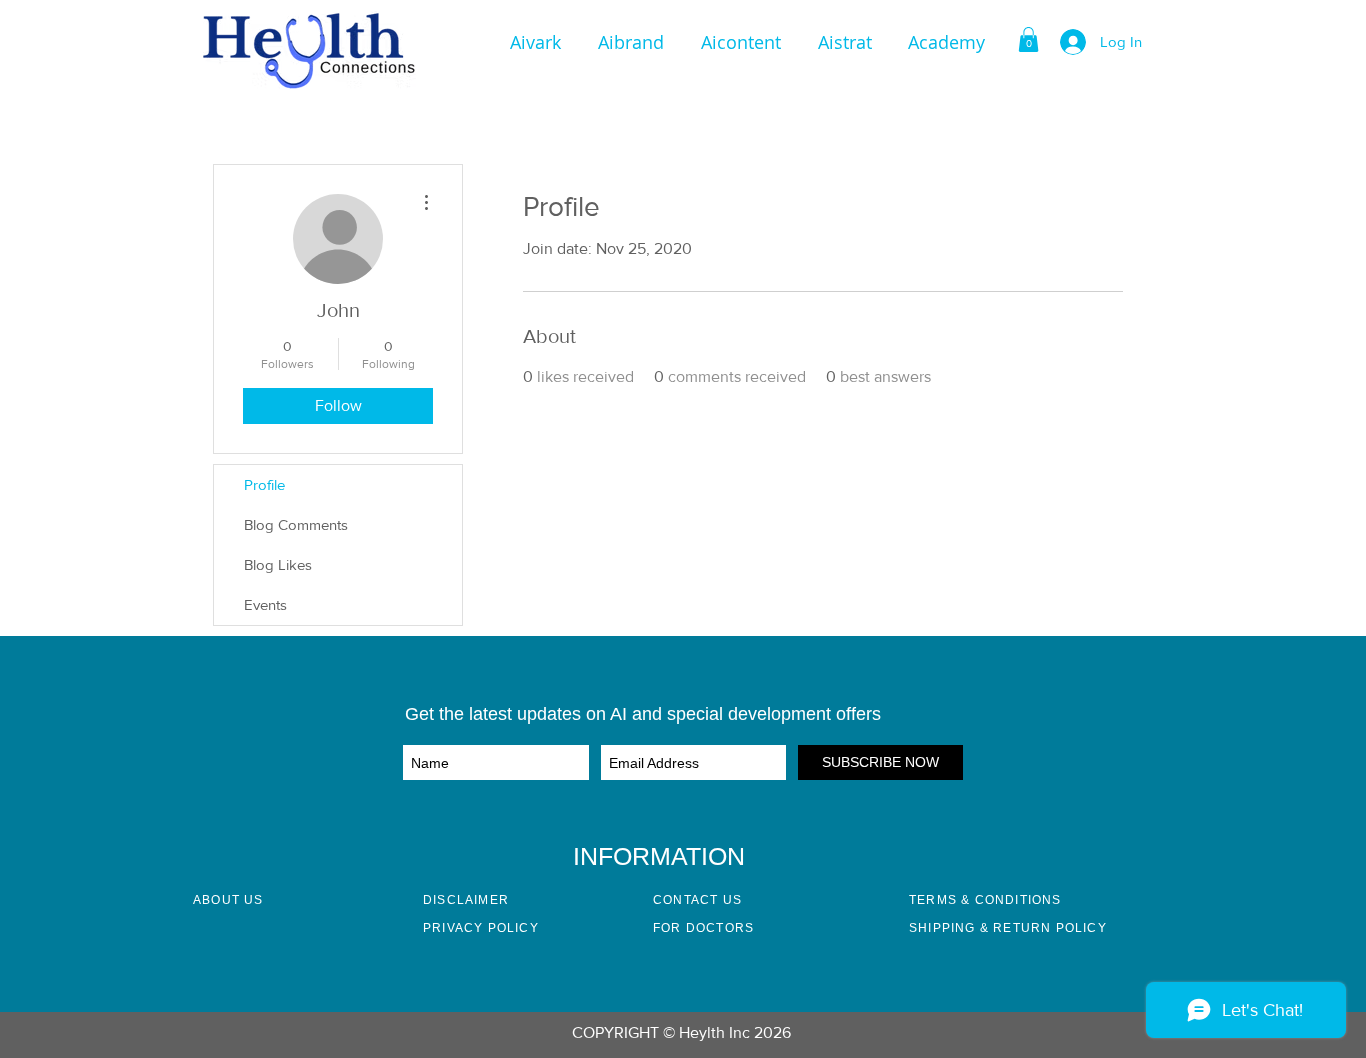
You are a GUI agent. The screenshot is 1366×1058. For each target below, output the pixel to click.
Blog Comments (296, 524)
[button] (946, 42)
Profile (264, 484)
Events (265, 604)
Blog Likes (278, 564)
